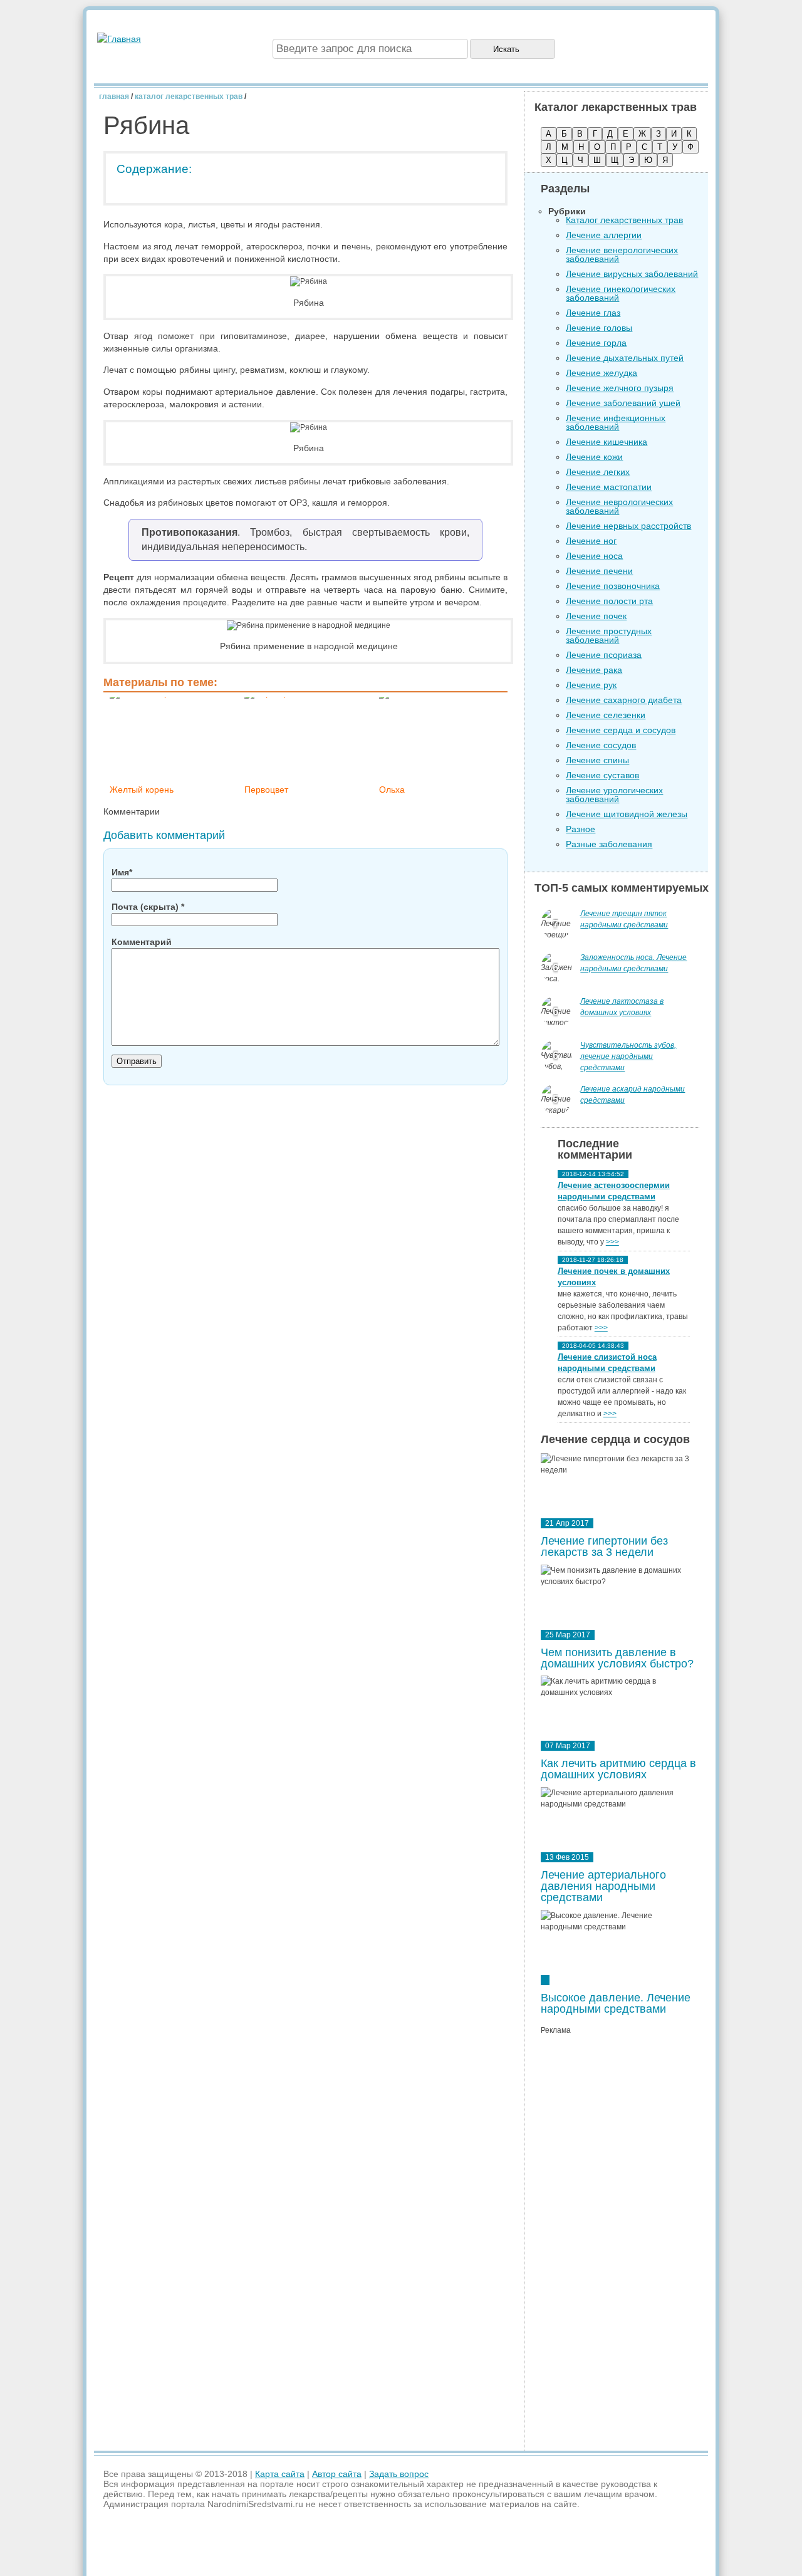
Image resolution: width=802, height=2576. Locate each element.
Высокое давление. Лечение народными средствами (616, 2003)
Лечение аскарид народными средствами (633, 1095)
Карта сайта (280, 2474)
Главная (114, 96)
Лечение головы (599, 328)
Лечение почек (596, 616)
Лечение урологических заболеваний (614, 795)
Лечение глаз (593, 313)
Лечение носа (594, 556)
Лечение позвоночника (613, 586)
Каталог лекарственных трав (189, 96)
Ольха (392, 790)
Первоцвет (266, 790)
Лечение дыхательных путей (625, 358)
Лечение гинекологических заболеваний (621, 293)
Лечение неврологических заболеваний (619, 506)
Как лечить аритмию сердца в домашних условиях (618, 1769)
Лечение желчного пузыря (620, 388)
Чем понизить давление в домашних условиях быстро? (617, 1658)
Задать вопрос (399, 2474)
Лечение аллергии (604, 235)
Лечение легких (598, 472)
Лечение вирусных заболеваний (632, 274)
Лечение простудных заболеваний (609, 635)
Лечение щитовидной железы (627, 814)
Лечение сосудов (601, 745)
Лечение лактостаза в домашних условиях (622, 1007)
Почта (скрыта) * (148, 907)
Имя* (122, 872)
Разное (581, 829)
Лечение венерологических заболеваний (622, 254)
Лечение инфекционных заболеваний (616, 422)
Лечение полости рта (609, 601)
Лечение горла (596, 343)
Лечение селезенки (606, 715)
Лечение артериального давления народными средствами (603, 1886)
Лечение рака (594, 670)
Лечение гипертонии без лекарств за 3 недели (604, 1546)
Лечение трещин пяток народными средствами (624, 919)
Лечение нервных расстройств (628, 526)
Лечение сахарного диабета (624, 700)
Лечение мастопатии (609, 487)
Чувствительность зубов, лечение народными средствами (628, 1056)
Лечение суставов (602, 775)
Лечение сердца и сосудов (621, 730)
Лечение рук (591, 685)
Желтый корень (142, 790)
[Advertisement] (620, 2246)
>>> (612, 1242)
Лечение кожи (594, 457)
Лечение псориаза (604, 655)
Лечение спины (597, 760)
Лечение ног (591, 541)
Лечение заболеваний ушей (623, 403)
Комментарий (142, 942)
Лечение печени (599, 571)
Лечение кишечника (607, 442)
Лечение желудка (601, 373)
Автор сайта (337, 2474)
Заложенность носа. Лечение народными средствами (633, 963)
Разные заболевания (609, 844)
